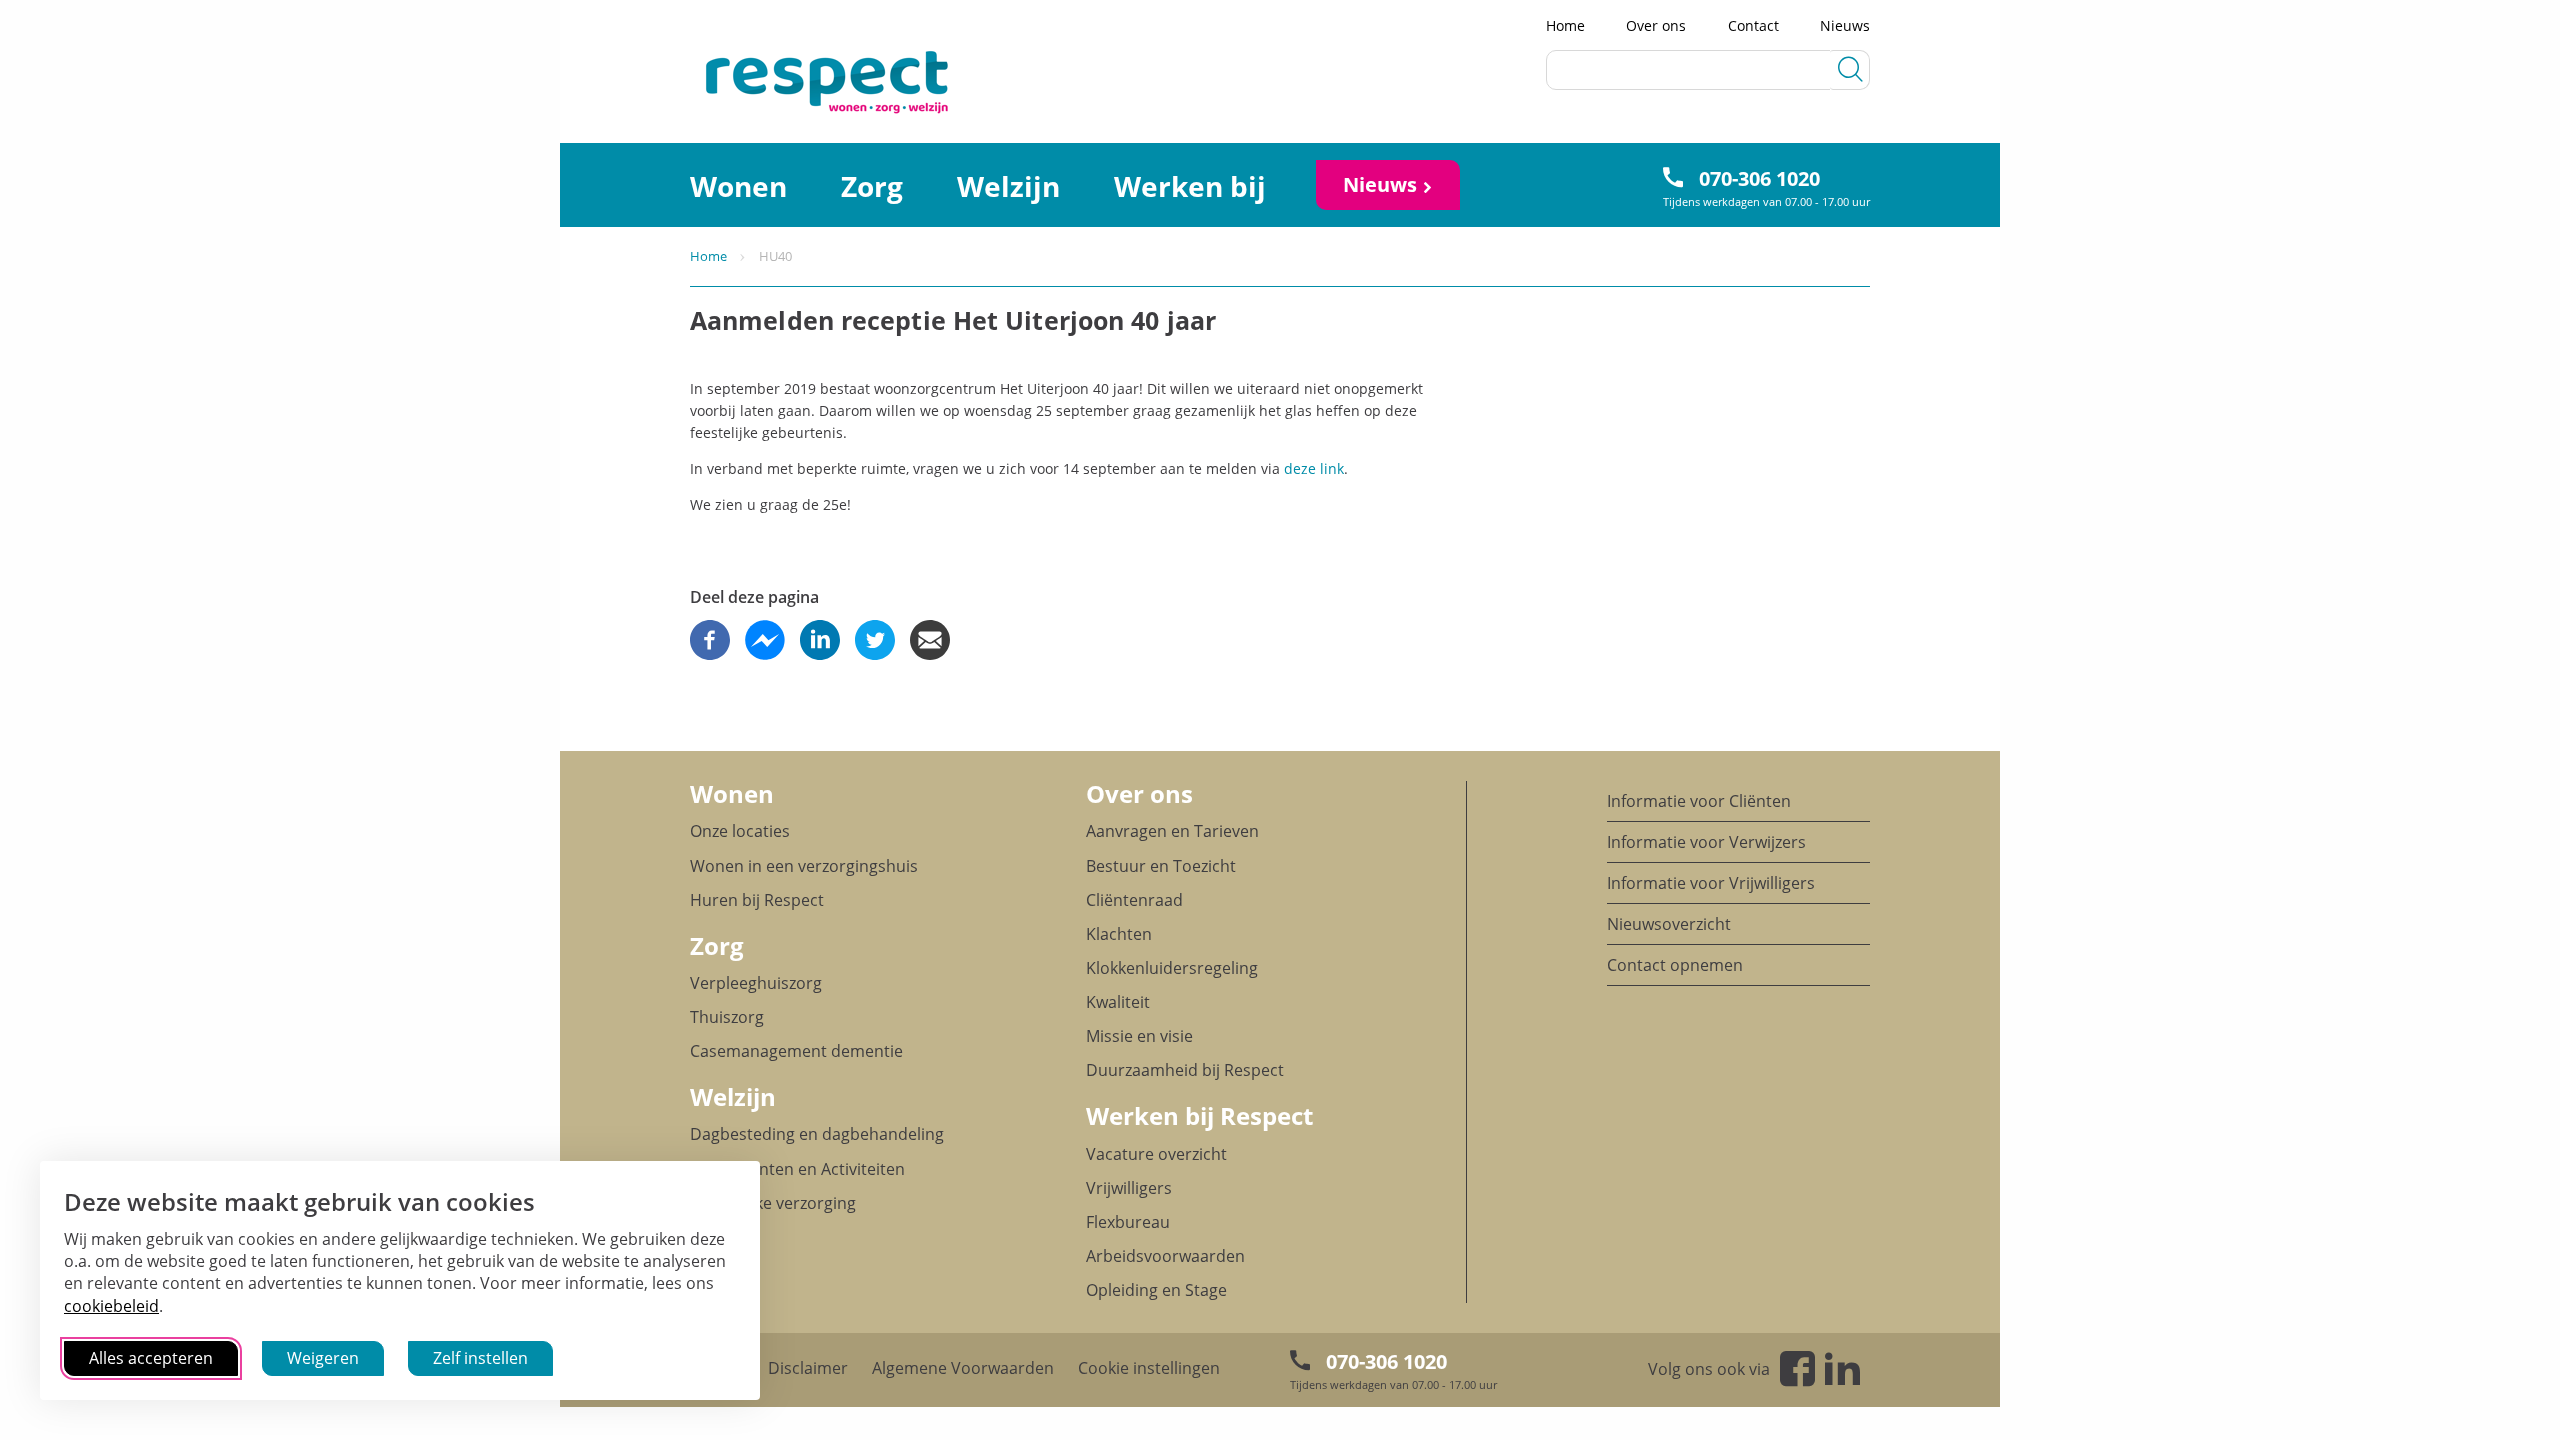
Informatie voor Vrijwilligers (1711, 883)
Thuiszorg (727, 1017)
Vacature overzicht (1156, 1154)
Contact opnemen (1675, 965)
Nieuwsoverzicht (1669, 924)
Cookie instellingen (1149, 1368)
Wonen (738, 186)
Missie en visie (1139, 1036)
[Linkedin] (820, 640)
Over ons (1656, 25)
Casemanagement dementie (796, 1051)
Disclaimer (808, 1368)
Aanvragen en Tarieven (1172, 831)
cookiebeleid (111, 1306)
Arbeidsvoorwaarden (1165, 1256)
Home (1565, 25)
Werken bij (1190, 186)
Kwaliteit (1118, 1002)
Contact (1753, 25)
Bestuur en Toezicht (1161, 866)
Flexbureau (1128, 1222)
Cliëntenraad (1134, 900)
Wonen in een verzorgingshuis (804, 866)
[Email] (930, 640)
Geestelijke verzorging (773, 1203)
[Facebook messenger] (765, 640)
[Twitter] (875, 640)
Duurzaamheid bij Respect (1185, 1070)
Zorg (872, 186)
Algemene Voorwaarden (963, 1368)
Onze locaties (740, 831)
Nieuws (1845, 25)
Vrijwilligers (1129, 1188)
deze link (1314, 468)
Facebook (1797, 1368)
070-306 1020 (1759, 178)
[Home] (759, 80)
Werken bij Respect (1199, 1115)
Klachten (1119, 934)
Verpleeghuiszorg (756, 983)
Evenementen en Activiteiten (797, 1169)
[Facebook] (710, 640)
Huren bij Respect (757, 900)
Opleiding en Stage (1156, 1290)
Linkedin (1842, 1368)
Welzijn (1008, 186)
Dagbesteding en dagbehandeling (817, 1134)
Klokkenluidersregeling (1172, 968)
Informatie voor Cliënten (1699, 801)
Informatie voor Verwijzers (1706, 842)
